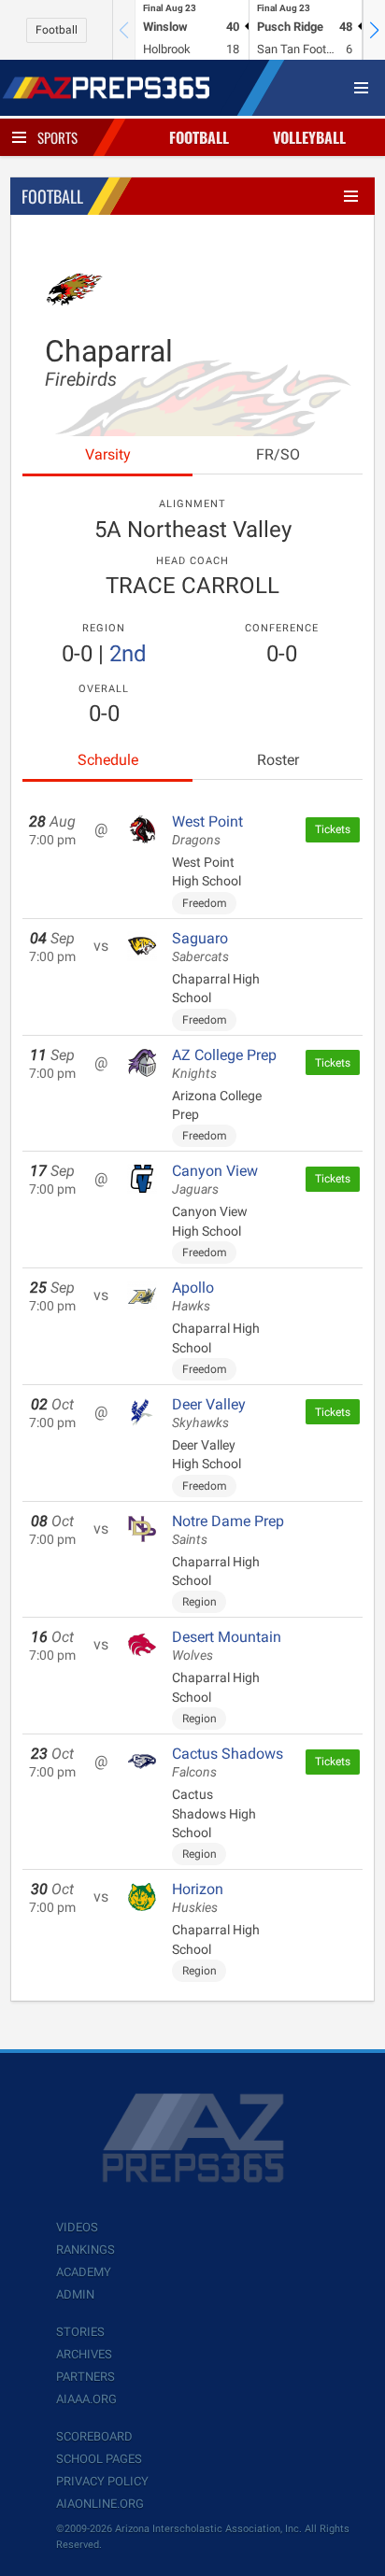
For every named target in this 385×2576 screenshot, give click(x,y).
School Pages (99, 2459)
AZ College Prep (224, 1064)
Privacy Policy (102, 2481)
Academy (84, 2272)
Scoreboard (94, 2436)
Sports (57, 137)
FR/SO (278, 454)
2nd (128, 654)
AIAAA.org (86, 2399)
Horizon (198, 1898)
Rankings (86, 2250)
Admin (75, 2294)
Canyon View (215, 1180)
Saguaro (200, 947)
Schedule (108, 760)
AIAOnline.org (100, 2504)
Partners (86, 2377)
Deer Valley (209, 1413)
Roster (278, 760)
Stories (80, 2332)
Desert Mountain (227, 1646)
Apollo (193, 1296)
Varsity (108, 454)
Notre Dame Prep (228, 1530)
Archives (84, 2354)
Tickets (333, 829)
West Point (207, 830)
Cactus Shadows (228, 1762)
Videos (77, 2227)
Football (57, 30)
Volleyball (309, 137)
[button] (374, 30)
